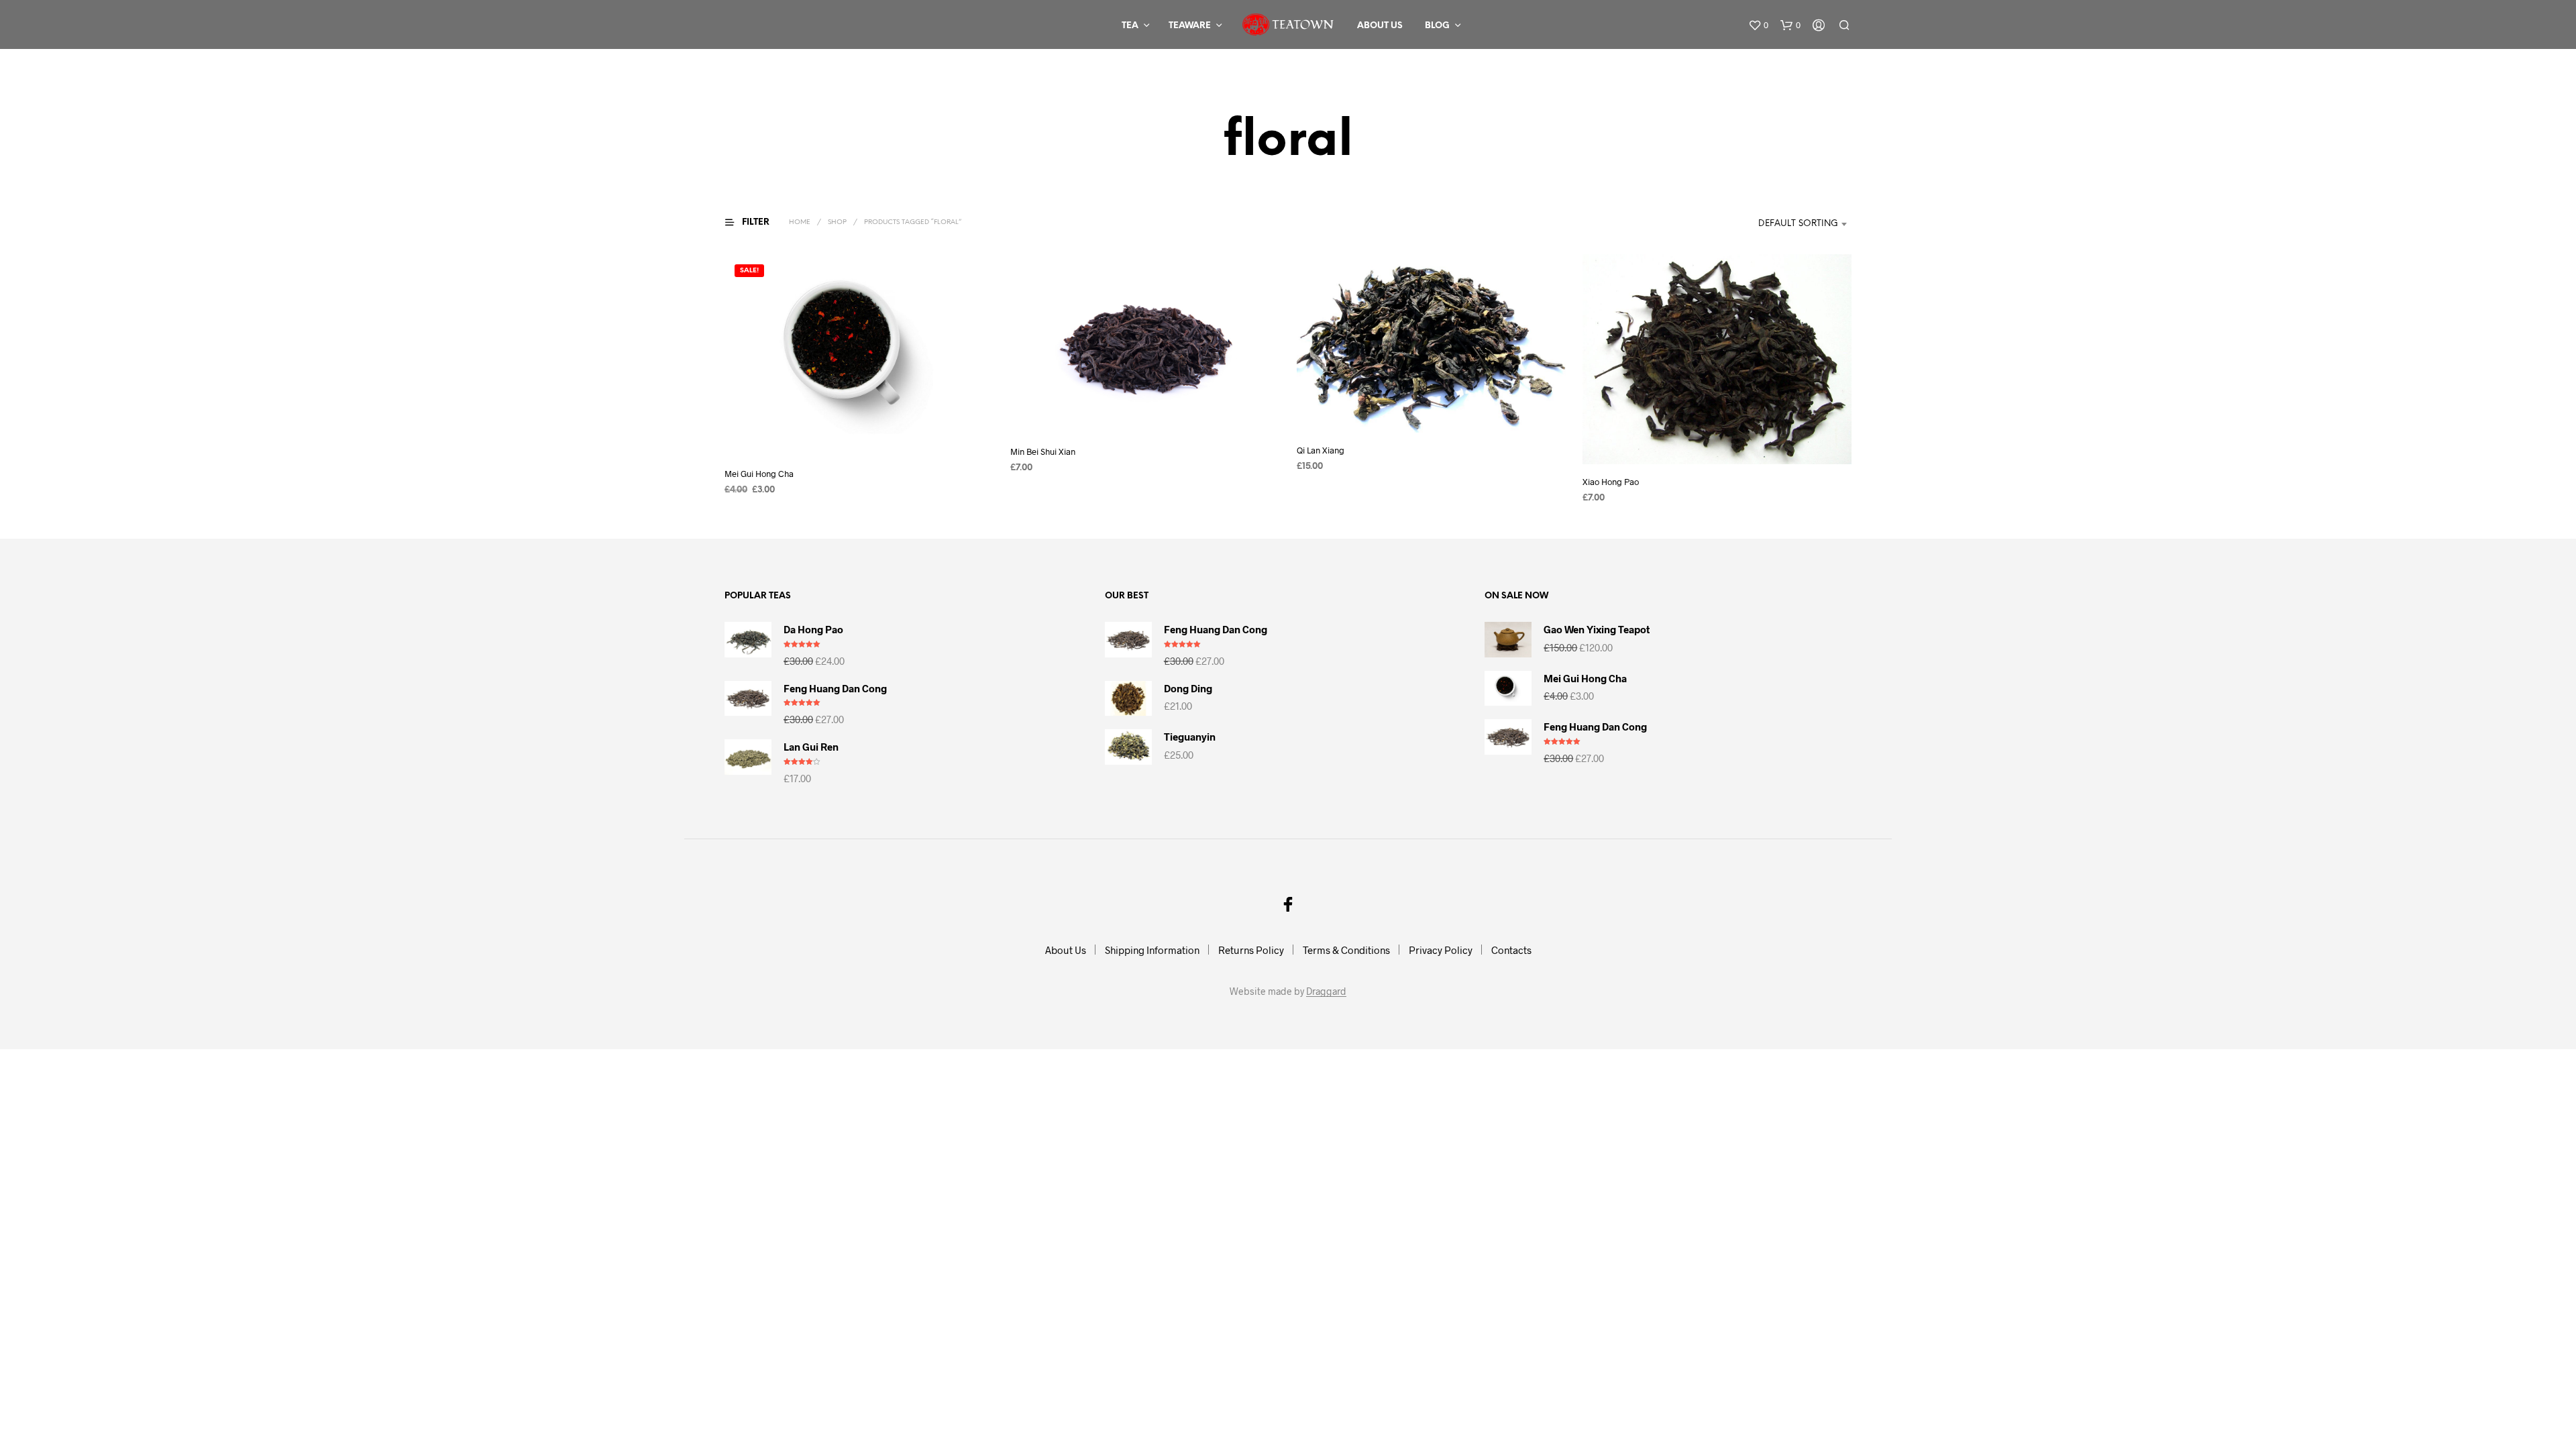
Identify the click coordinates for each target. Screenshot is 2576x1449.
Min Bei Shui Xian (1043, 451)
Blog (1437, 26)
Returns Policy (1251, 950)
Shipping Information (1152, 950)
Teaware (1190, 26)
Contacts (1511, 950)
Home (800, 222)
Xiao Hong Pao (1611, 482)
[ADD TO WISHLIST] (859, 431)
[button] (1758, 25)
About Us (1380, 26)
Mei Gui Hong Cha (759, 474)
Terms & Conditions (1346, 950)
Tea (1130, 26)
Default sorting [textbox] (1798, 224)
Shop (837, 222)
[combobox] (1783, 224)
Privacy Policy (1441, 950)
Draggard (1326, 991)
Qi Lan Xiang (1321, 451)
